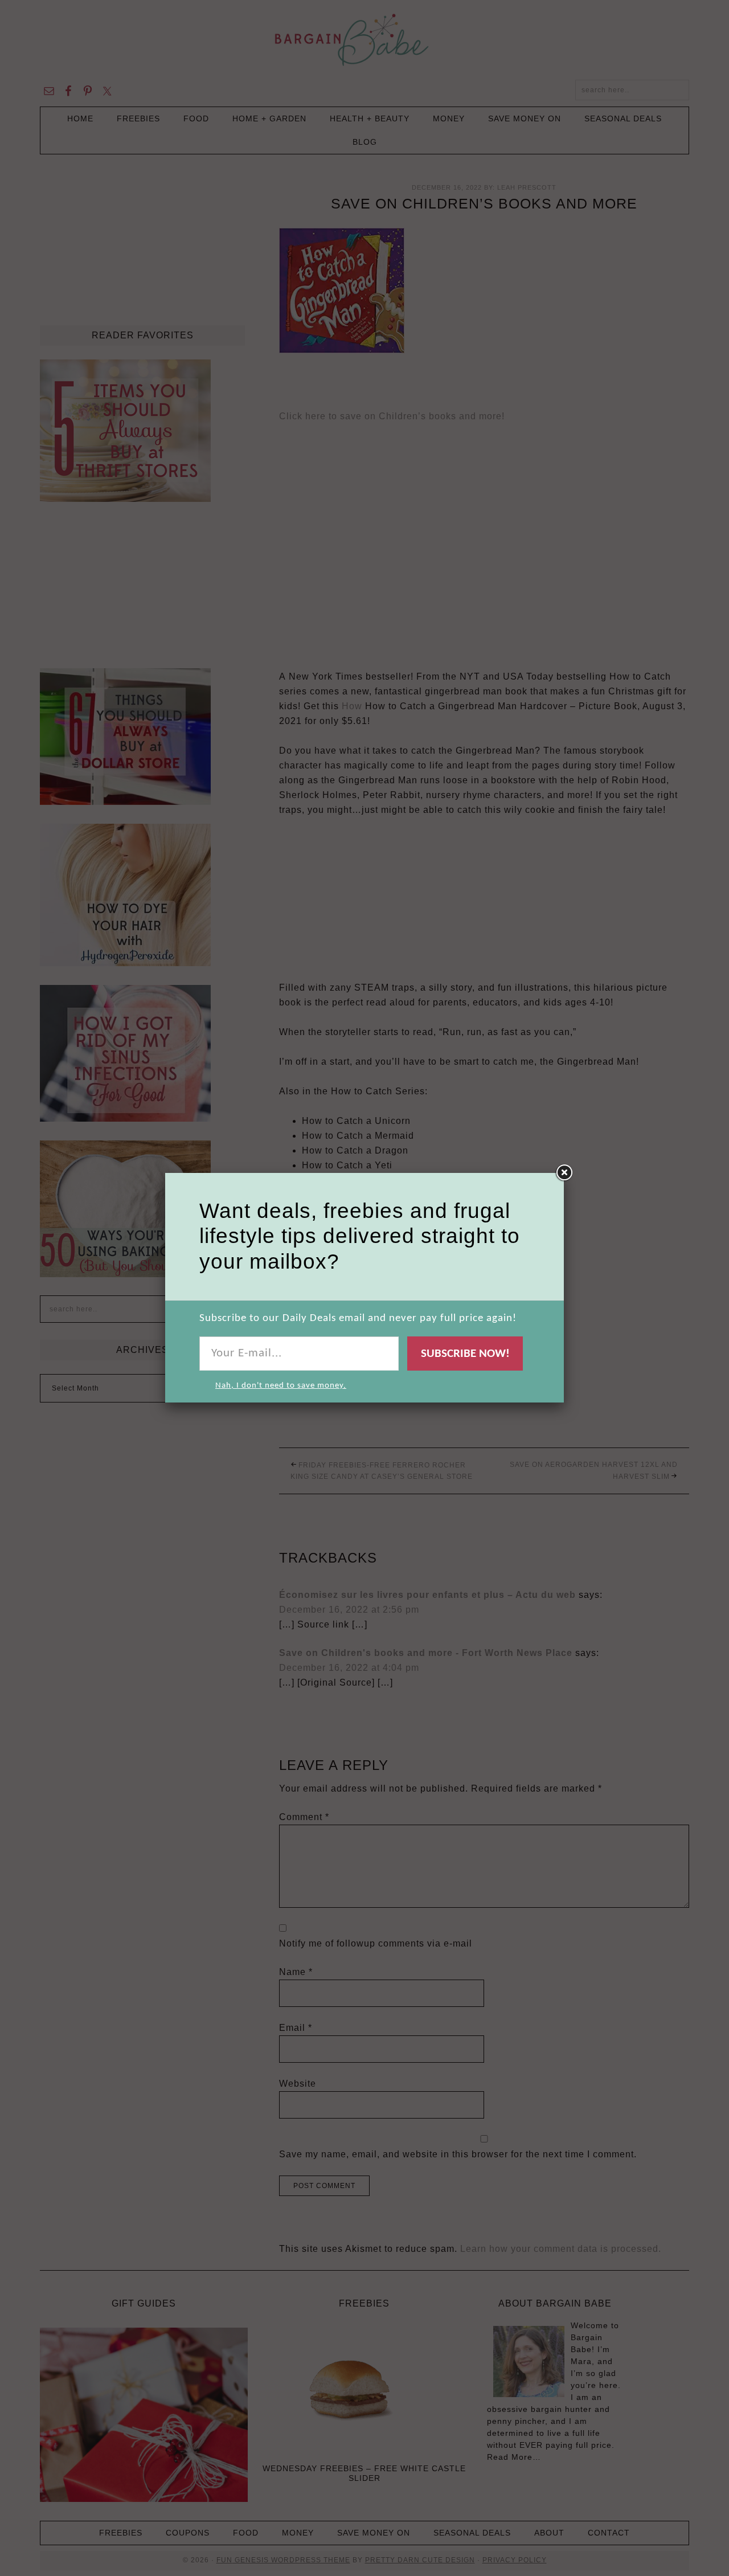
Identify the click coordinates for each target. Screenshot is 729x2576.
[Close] (564, 1173)
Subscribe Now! (465, 1354)
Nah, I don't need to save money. (281, 1386)
